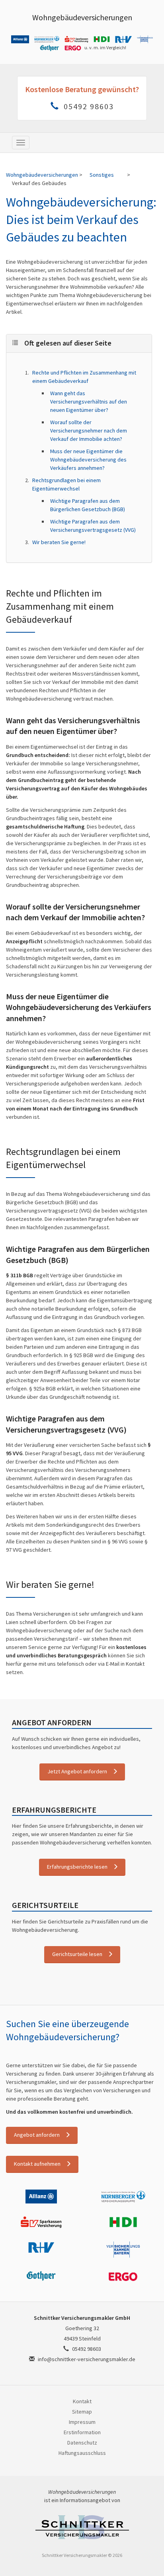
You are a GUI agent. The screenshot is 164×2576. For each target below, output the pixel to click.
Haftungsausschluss (82, 2453)
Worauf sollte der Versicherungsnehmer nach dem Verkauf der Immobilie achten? (89, 431)
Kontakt (82, 2401)
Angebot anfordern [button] (37, 2135)
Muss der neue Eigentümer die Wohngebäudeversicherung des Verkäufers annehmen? (88, 460)
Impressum (82, 2422)
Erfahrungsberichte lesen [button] (77, 1867)
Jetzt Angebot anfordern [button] (77, 1771)
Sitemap (82, 2412)
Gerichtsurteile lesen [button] (77, 1954)
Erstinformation (82, 2432)
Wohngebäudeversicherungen (82, 17)
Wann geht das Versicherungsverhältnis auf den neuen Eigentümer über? (89, 402)
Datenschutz (82, 2443)
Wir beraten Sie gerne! (59, 542)
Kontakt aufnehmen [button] (37, 2164)
